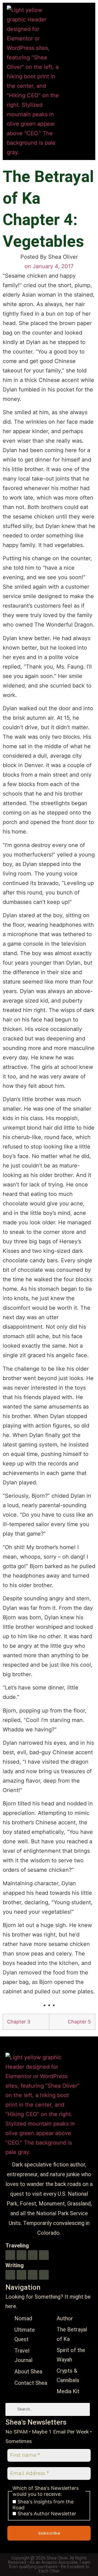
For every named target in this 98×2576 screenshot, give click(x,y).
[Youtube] (10, 2255)
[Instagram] (33, 2255)
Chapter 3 (19, 2022)
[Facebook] (44, 2255)
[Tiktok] (22, 2255)
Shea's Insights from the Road (43, 2505)
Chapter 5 (79, 2022)
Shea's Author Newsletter (46, 2514)
